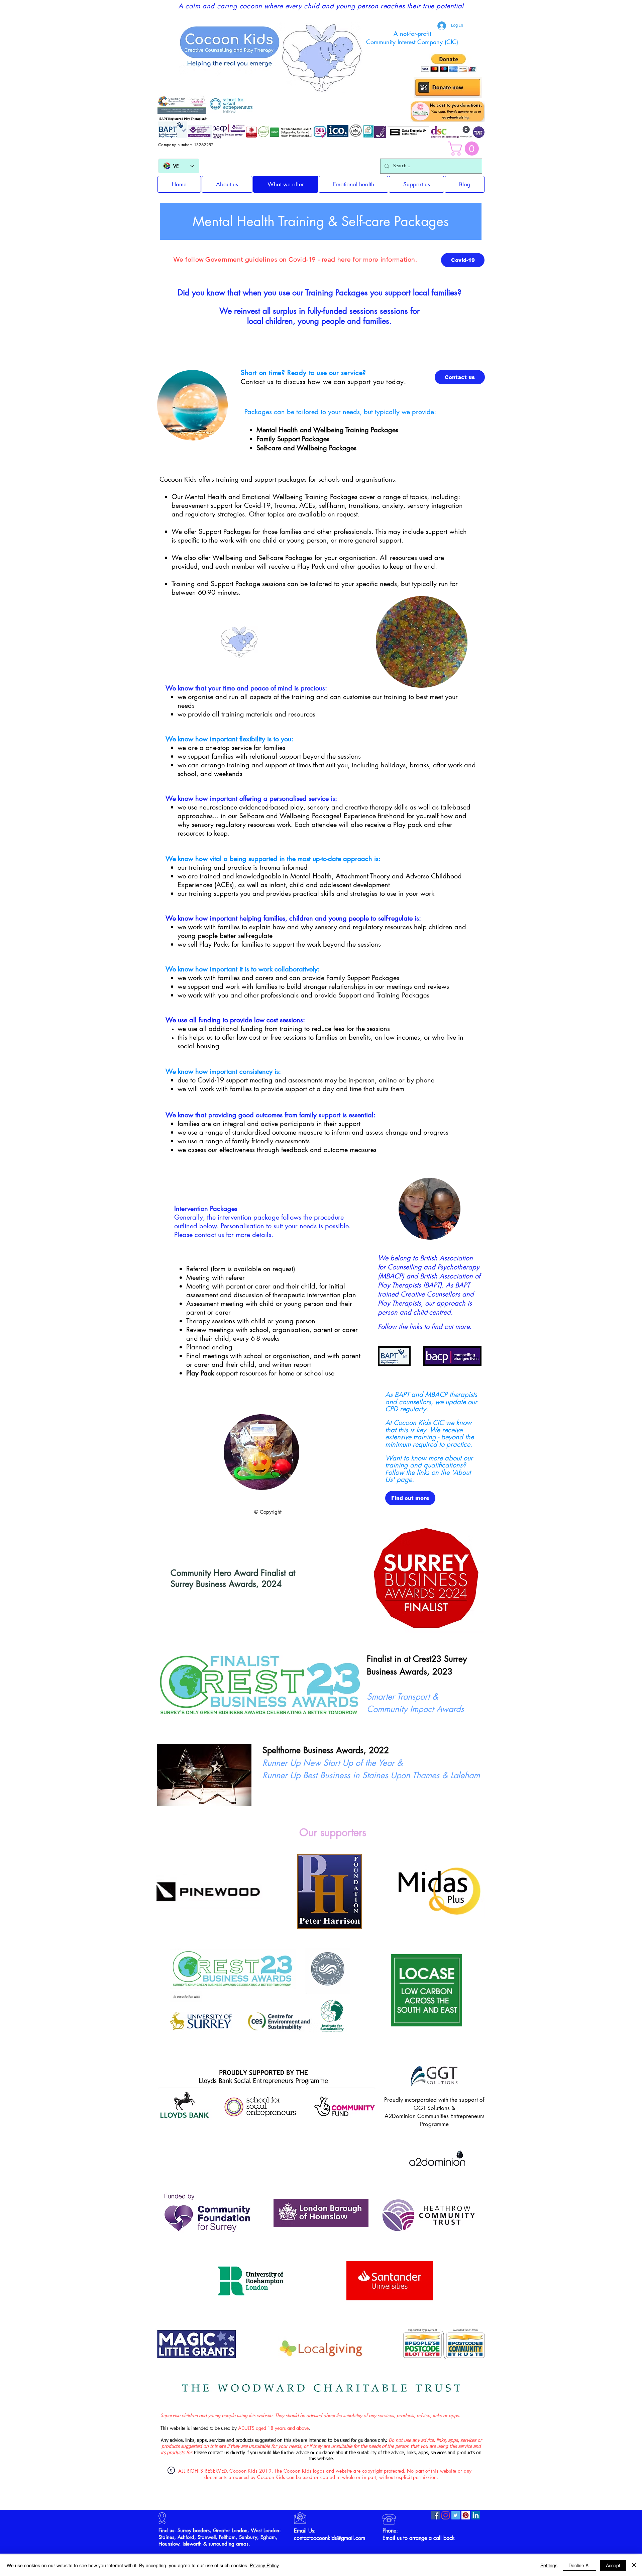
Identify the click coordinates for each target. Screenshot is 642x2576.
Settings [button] (549, 2565)
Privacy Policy (264, 2565)
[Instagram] (446, 2515)
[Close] (634, 2565)
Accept (613, 2565)
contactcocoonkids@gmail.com (330, 2538)
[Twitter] (456, 2515)
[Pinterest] (466, 2515)
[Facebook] (436, 2515)
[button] (465, 149)
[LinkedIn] (476, 2515)
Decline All (579, 2565)
